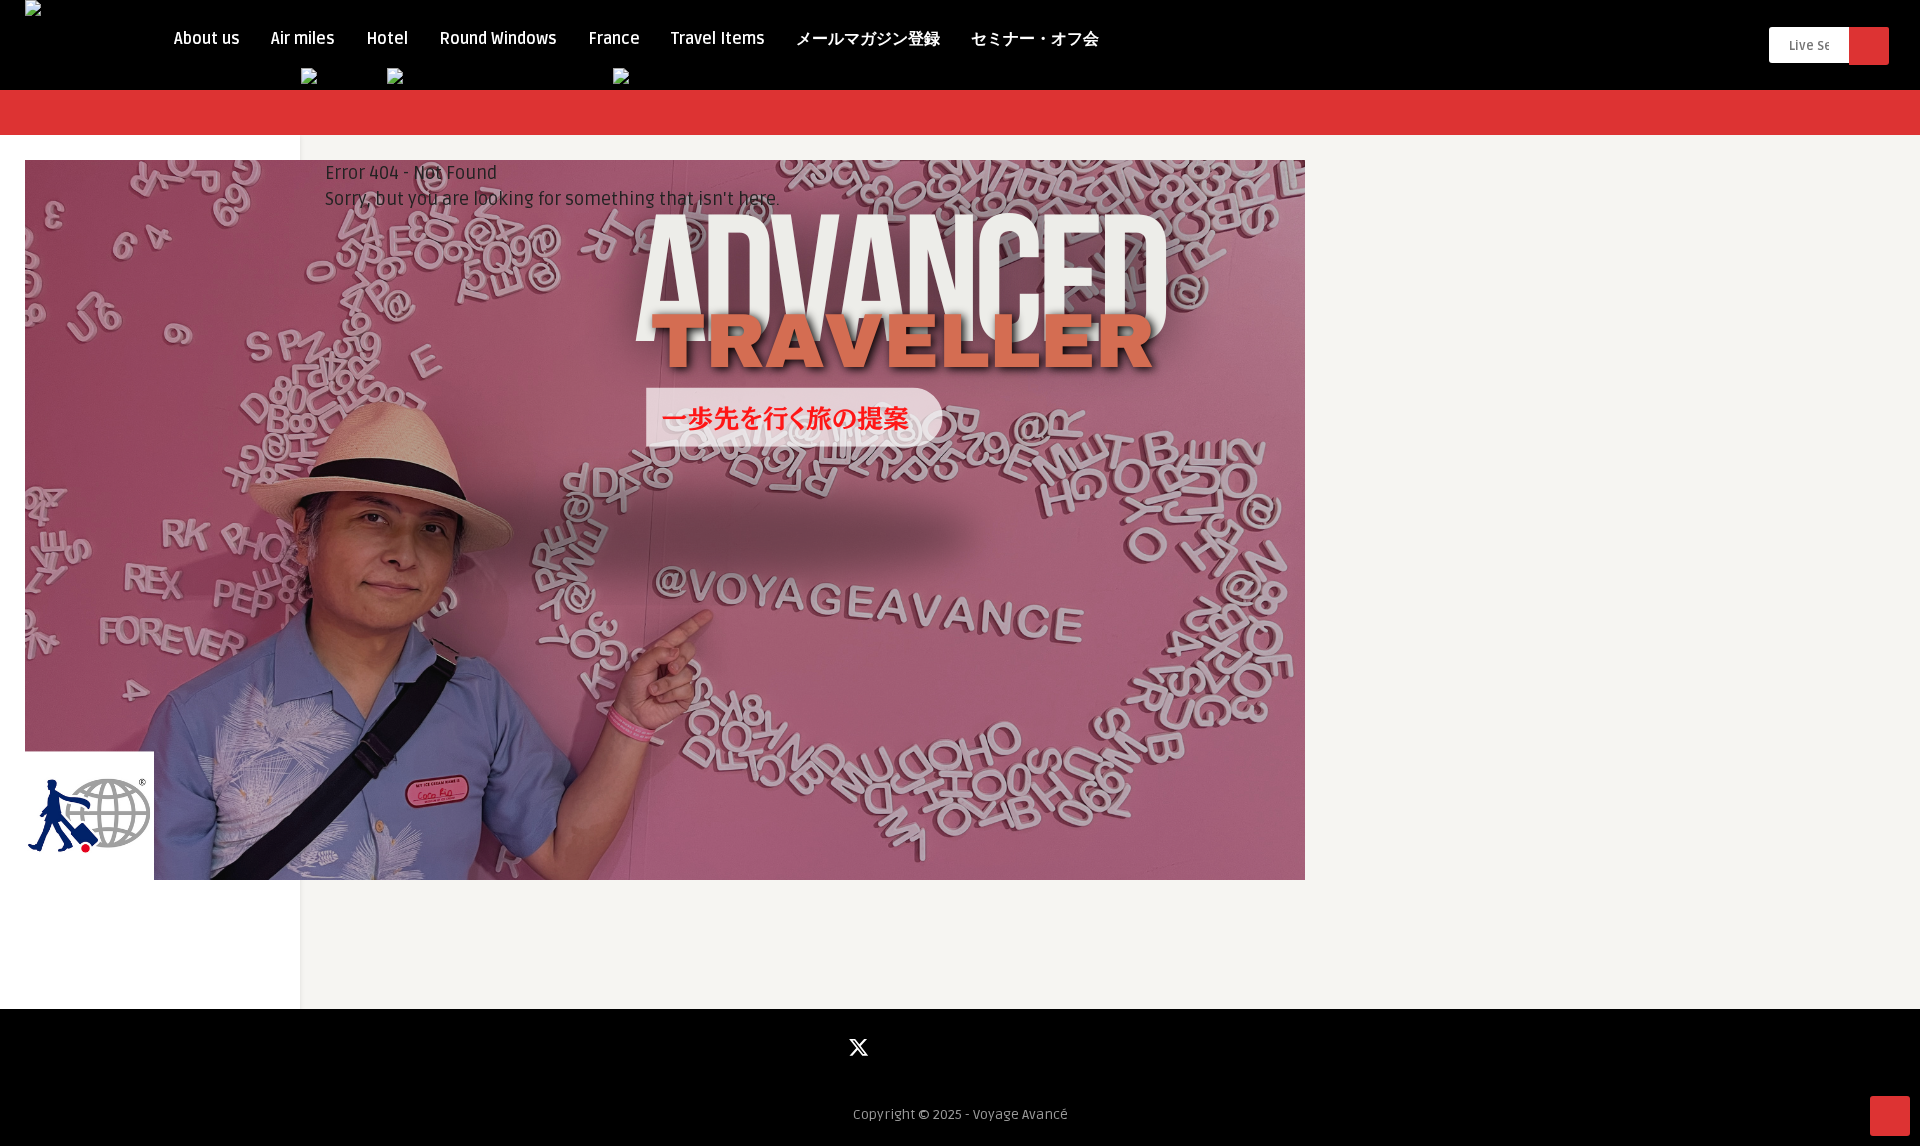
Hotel (387, 39)
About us (207, 39)
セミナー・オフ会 (1035, 39)
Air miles (303, 39)
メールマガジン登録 (868, 39)
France (614, 39)
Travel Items (718, 39)
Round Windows (498, 39)
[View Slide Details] (665, 875)
